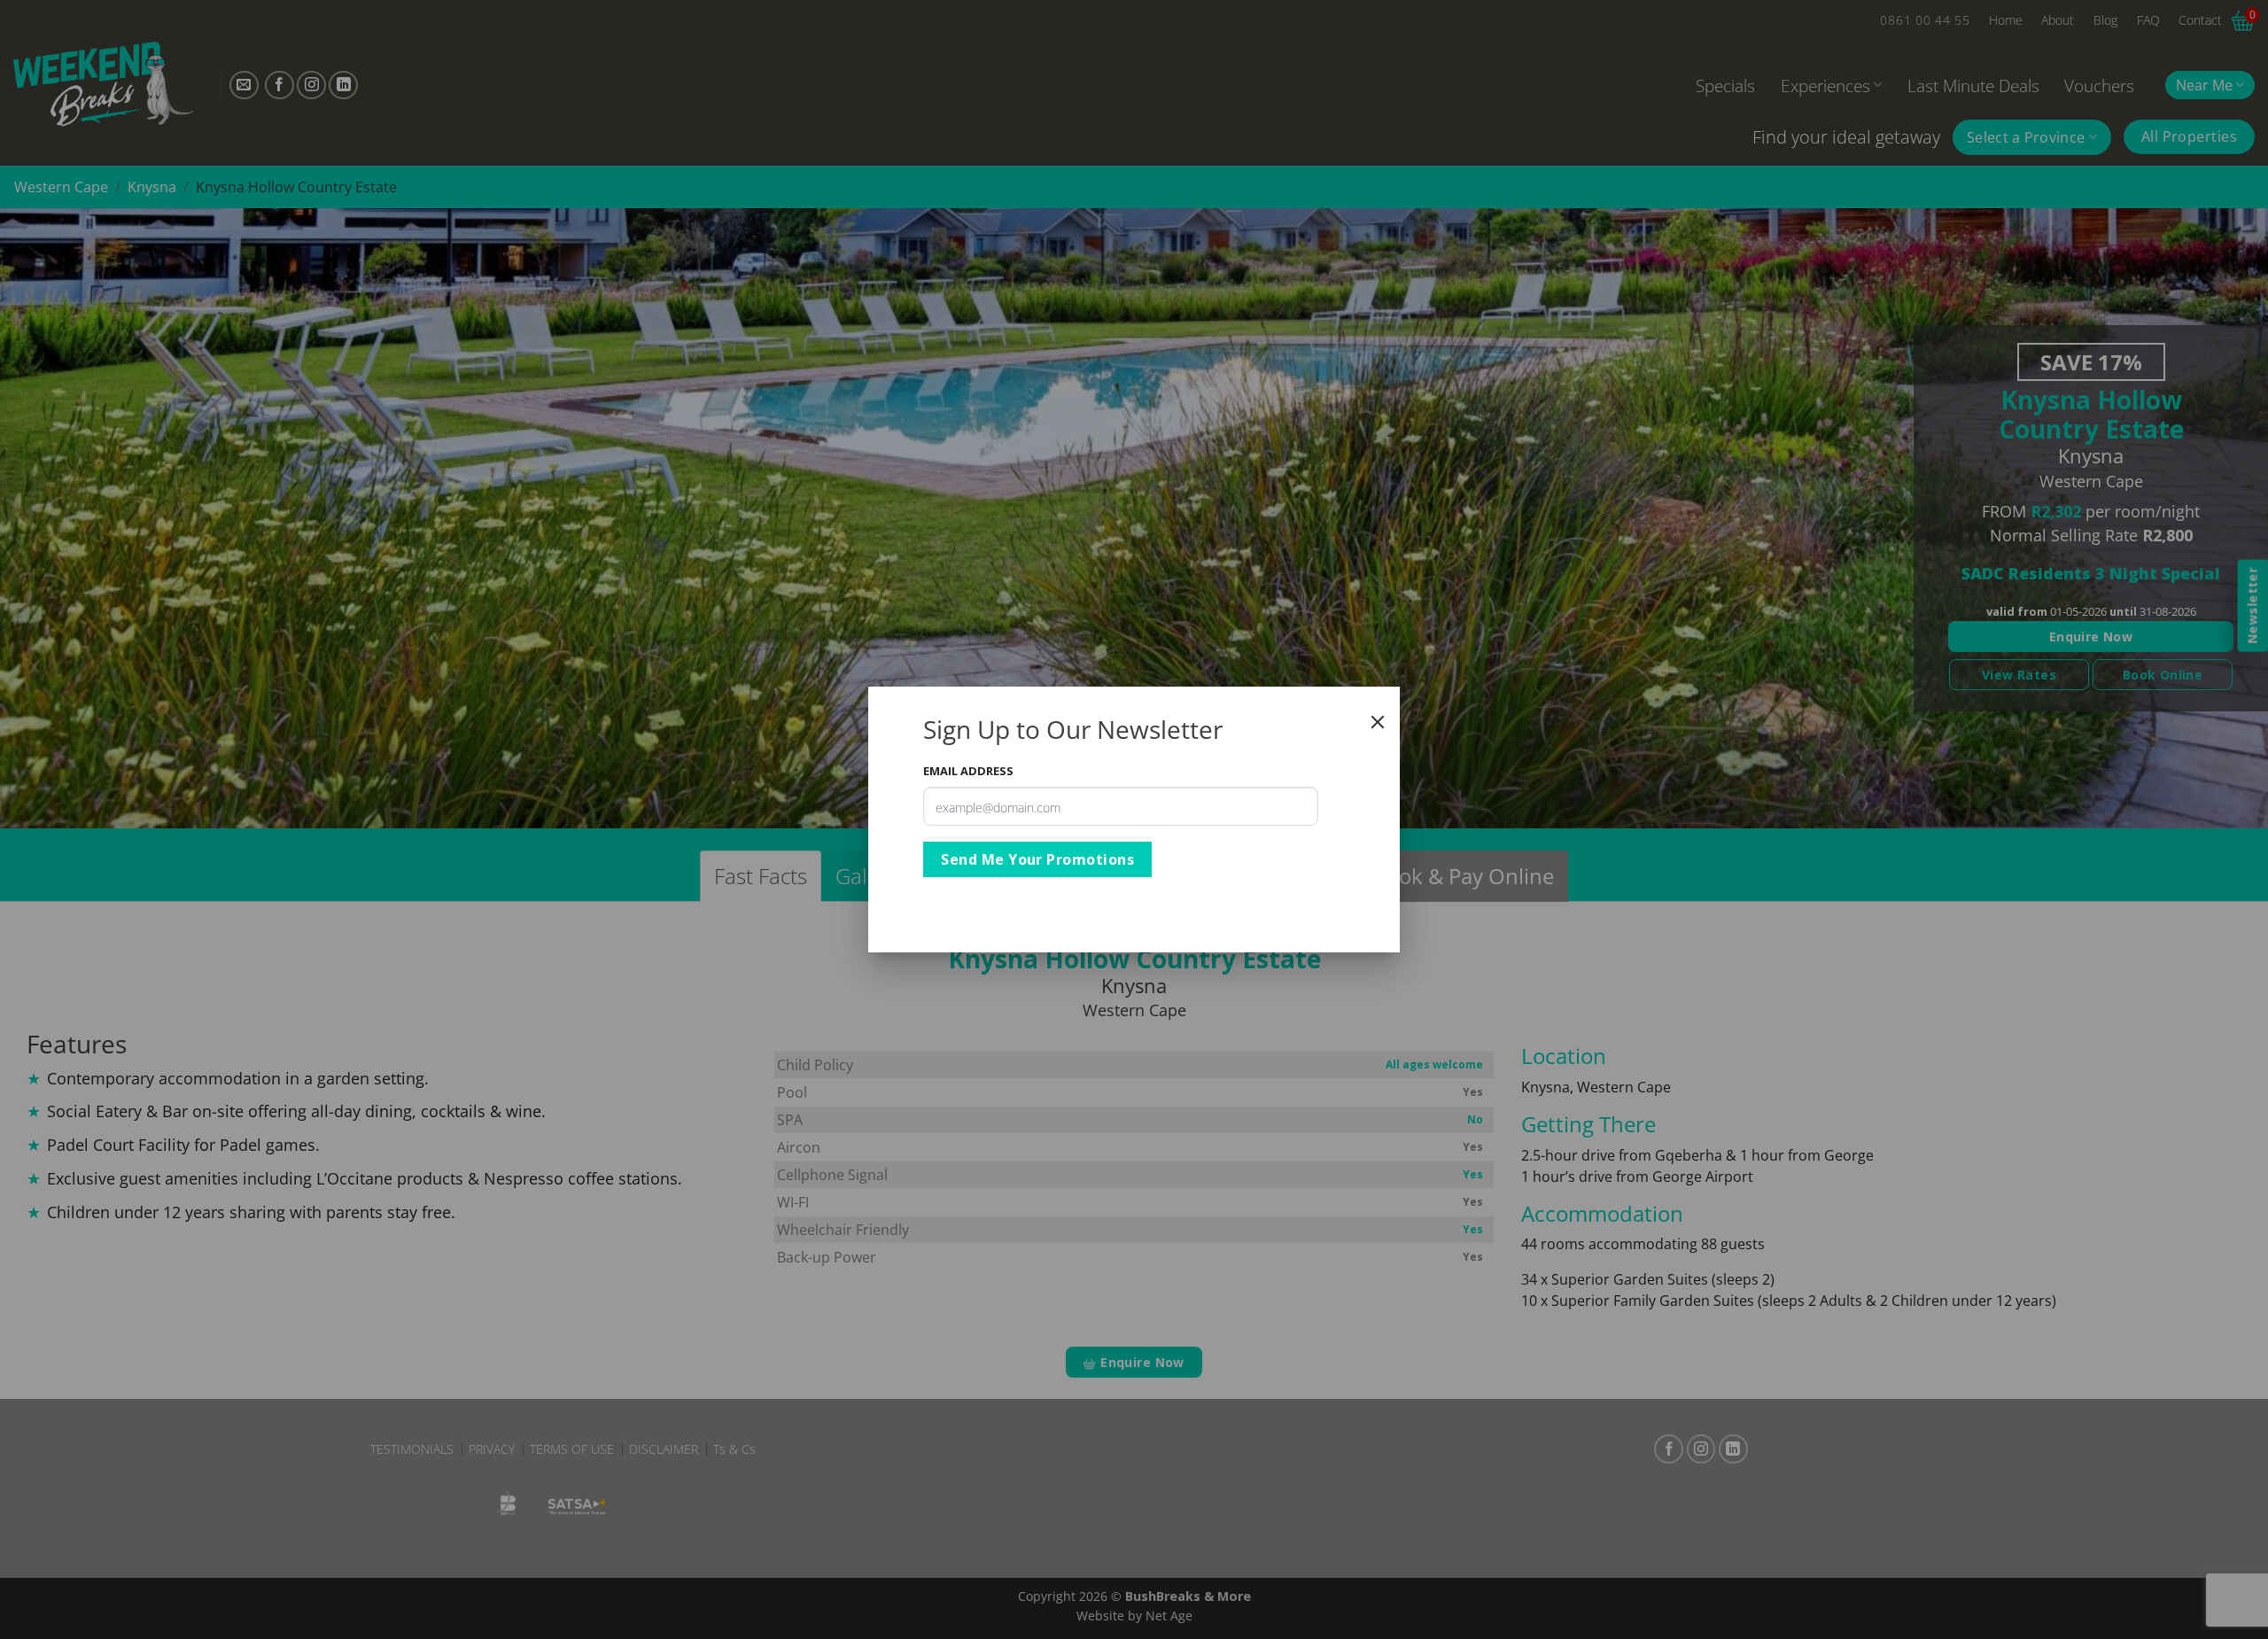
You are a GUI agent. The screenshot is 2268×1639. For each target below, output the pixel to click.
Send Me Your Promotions (1037, 859)
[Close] (1378, 722)
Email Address (968, 771)
